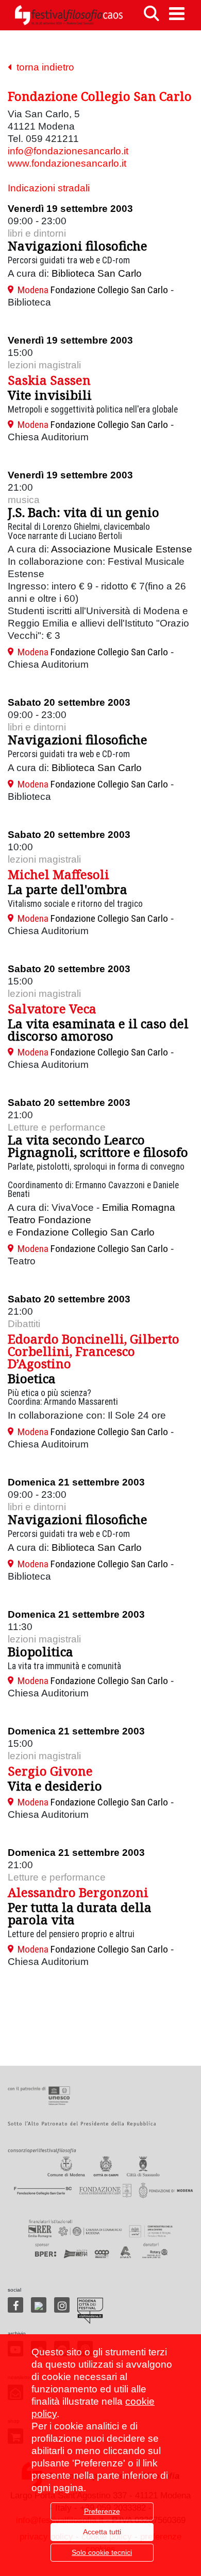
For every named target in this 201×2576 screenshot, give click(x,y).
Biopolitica (40, 1651)
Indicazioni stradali (49, 188)
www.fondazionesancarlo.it (67, 163)
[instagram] (62, 2305)
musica (24, 500)
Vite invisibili (50, 395)
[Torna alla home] (69, 15)
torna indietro (43, 67)
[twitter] (39, 2305)
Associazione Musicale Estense (122, 549)
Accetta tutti (102, 2532)
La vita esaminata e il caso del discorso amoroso (98, 1030)
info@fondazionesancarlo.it (68, 151)
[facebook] (15, 2305)
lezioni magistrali (44, 365)
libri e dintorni (37, 233)
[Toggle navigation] (177, 14)
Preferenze (102, 2511)
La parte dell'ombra (68, 889)
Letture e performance (57, 1127)
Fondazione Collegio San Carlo (85, 1232)
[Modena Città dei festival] (90, 2311)
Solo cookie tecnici (102, 2552)
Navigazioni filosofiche (78, 246)
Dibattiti (24, 1324)
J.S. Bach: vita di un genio (83, 512)
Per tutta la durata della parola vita (80, 1913)
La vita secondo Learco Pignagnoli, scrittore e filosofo (98, 1146)
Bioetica (32, 1378)
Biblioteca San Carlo (97, 273)
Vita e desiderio (55, 1786)
